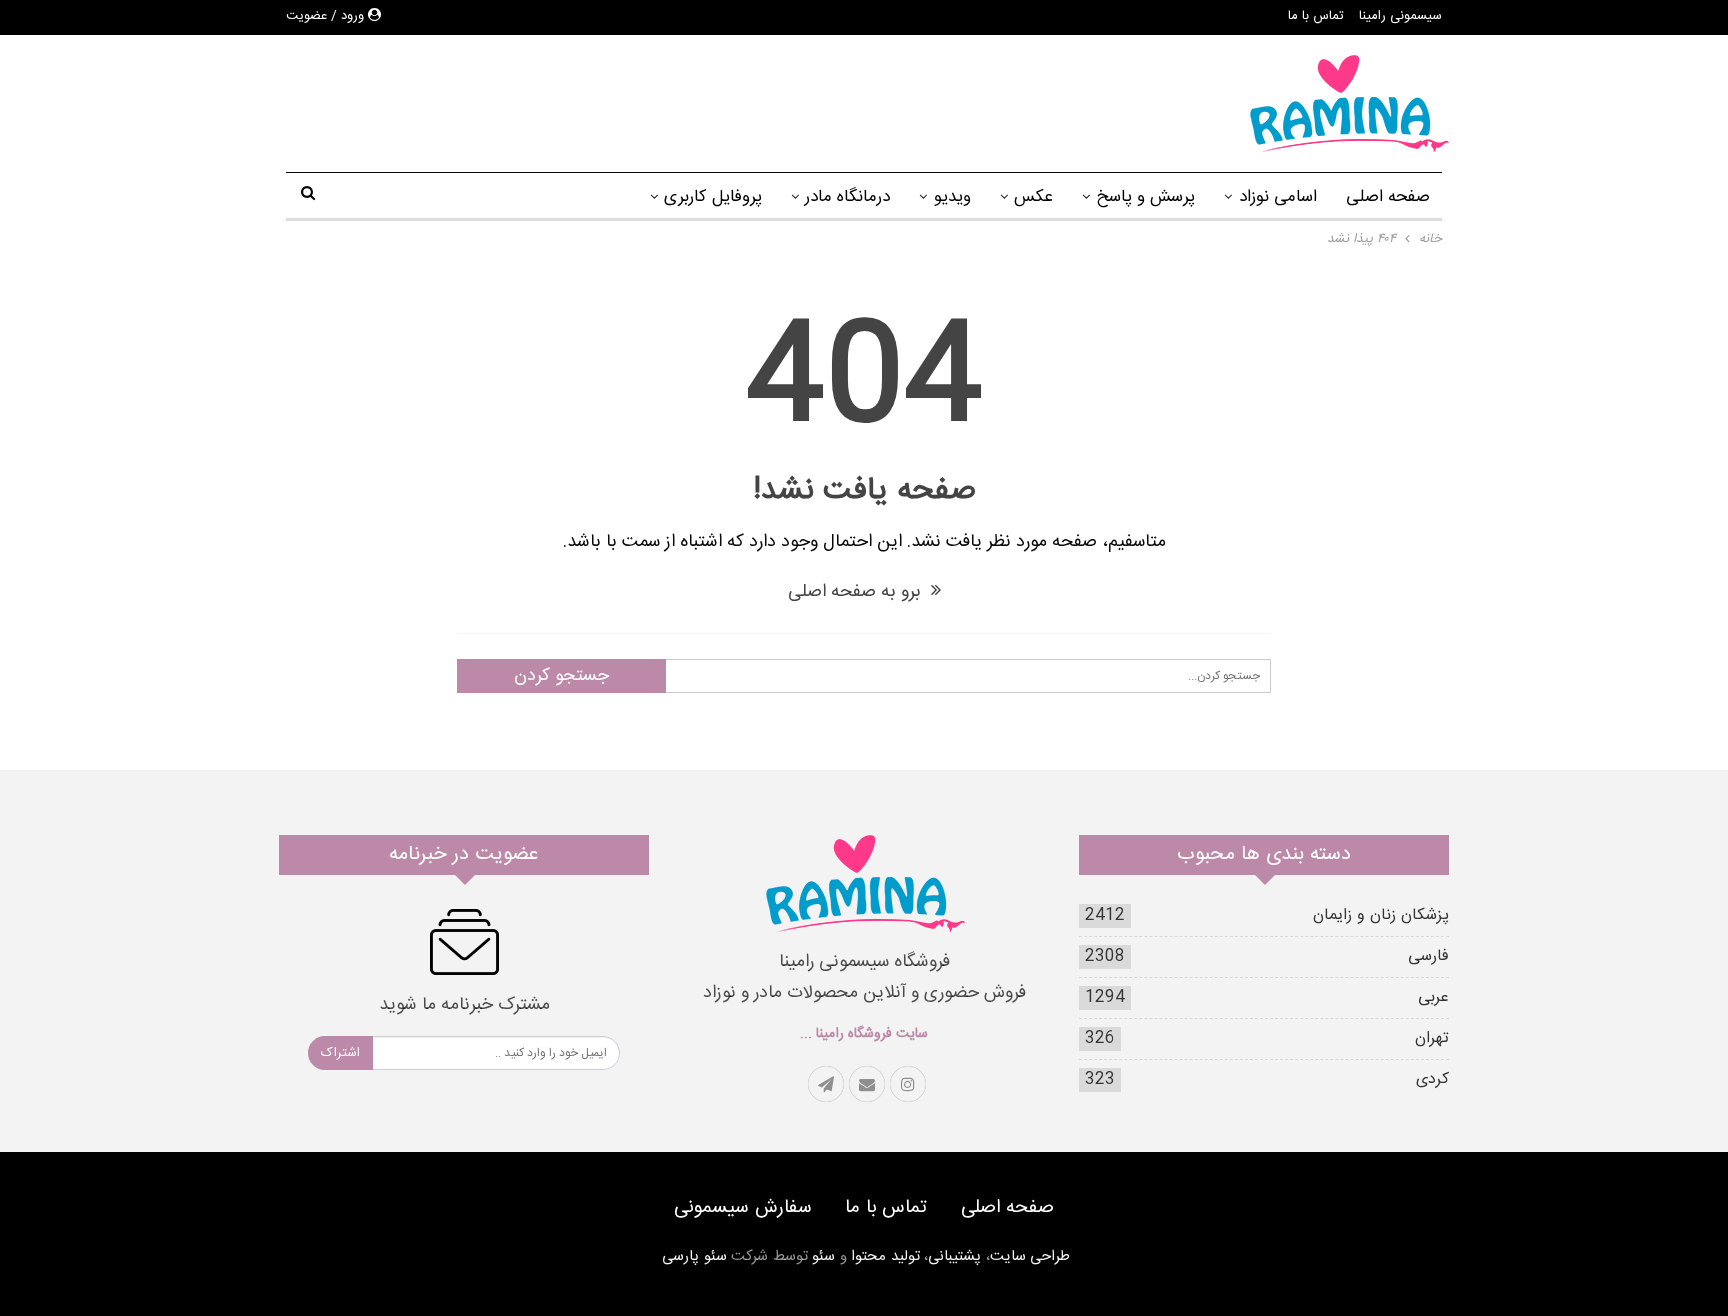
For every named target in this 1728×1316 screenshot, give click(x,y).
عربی (1433, 997)
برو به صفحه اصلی (857, 592)
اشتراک (340, 1053)
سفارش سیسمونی (743, 1208)
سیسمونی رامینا (1400, 16)
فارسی (1428, 956)
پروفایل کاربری (713, 197)
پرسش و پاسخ (1145, 197)
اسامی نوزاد (1278, 197)
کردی (1432, 1079)
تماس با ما (1316, 16)
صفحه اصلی (1388, 197)
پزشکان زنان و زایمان (1381, 915)
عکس (1033, 197)
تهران (1432, 1038)
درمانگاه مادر (847, 197)
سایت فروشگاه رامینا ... (864, 1034)
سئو (823, 1256)
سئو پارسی (694, 1256)
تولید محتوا (885, 1256)
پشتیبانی (954, 1256)
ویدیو (952, 197)
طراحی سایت (1030, 1256)
